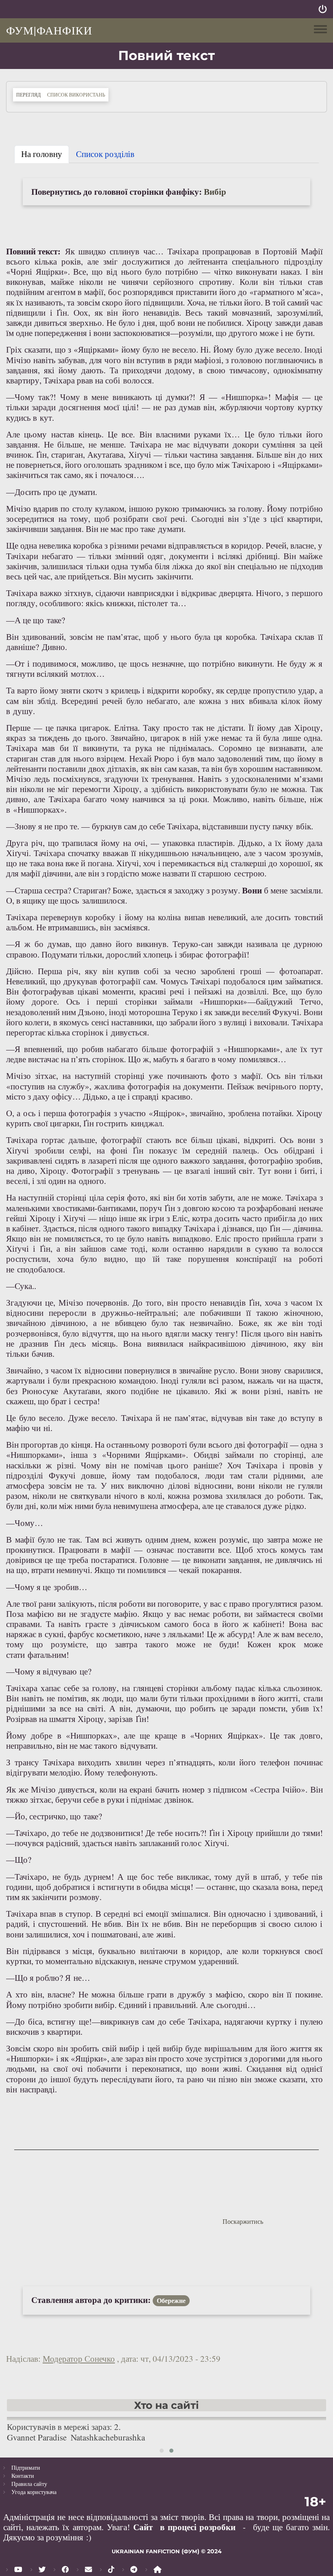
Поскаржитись (243, 2221)
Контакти (23, 2476)
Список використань (76, 95)
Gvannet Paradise (37, 2437)
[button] (162, 2451)
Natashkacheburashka (108, 2437)
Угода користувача (34, 2492)
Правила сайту (29, 2484)
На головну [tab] (42, 154)
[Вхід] (323, 9)
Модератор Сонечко (79, 2359)
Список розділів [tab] (105, 154)
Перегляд (30, 94)
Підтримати (26, 2467)
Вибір (215, 192)
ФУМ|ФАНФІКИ (49, 30)
